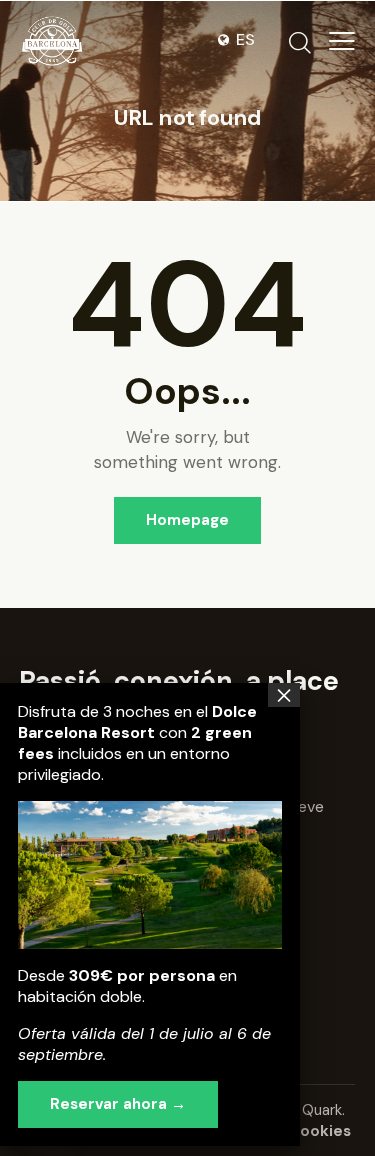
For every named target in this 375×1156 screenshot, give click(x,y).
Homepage (187, 520)
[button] (342, 41)
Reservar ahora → (118, 1104)
